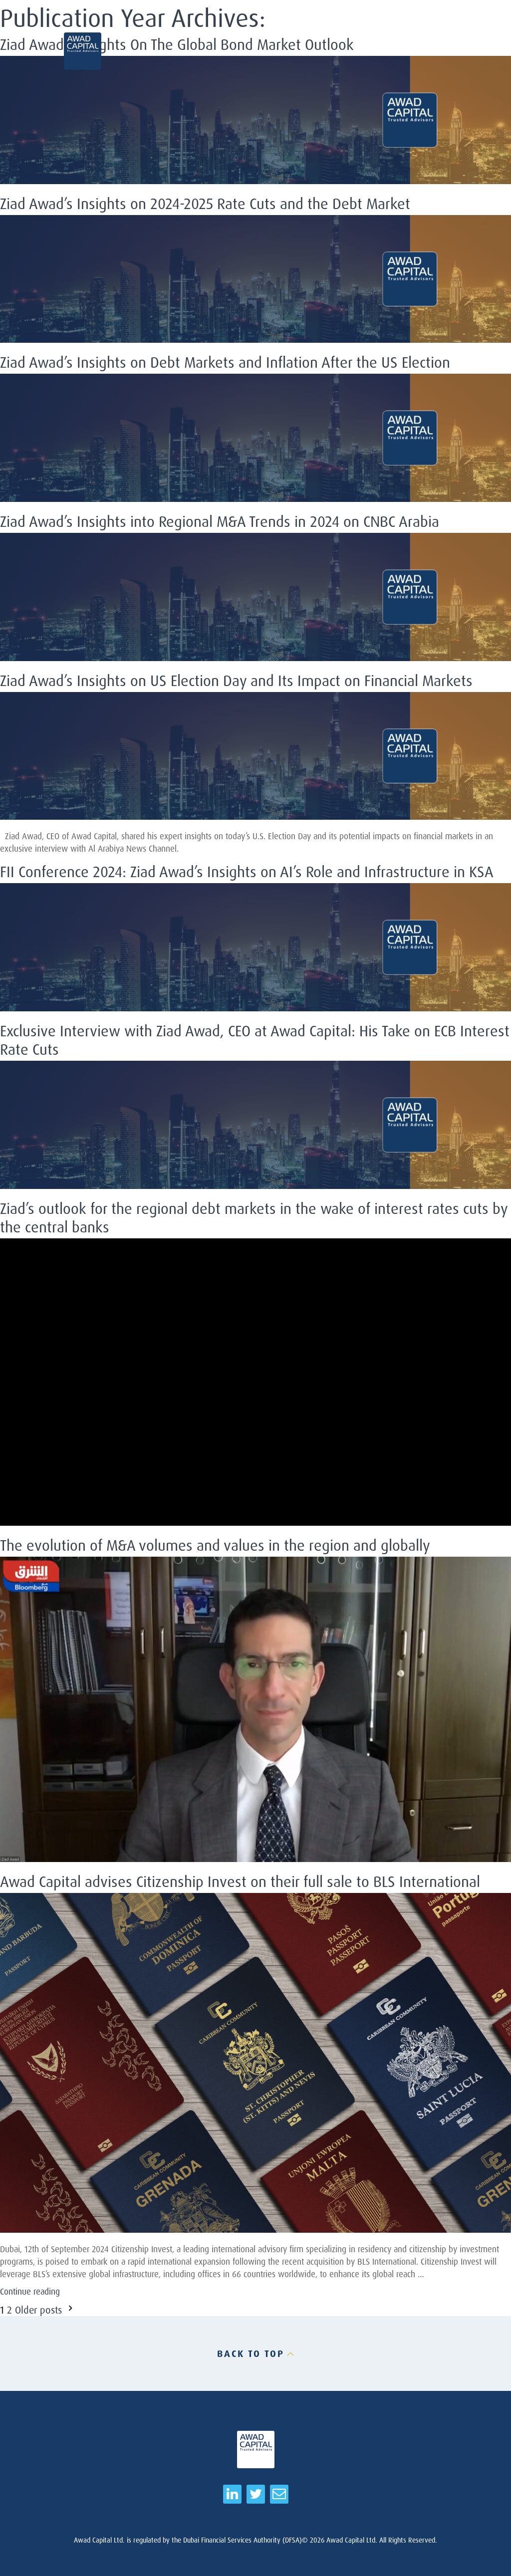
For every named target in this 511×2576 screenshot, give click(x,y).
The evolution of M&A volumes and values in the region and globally (215, 1545)
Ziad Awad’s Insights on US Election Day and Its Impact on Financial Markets (236, 680)
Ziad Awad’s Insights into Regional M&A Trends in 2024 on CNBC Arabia (220, 521)
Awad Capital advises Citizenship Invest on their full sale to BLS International (240, 1881)
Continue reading (30, 2291)
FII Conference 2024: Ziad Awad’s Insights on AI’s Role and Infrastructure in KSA (247, 871)
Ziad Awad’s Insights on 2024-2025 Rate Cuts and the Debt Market (205, 203)
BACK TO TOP (251, 2353)
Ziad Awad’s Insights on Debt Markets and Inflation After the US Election (225, 362)
